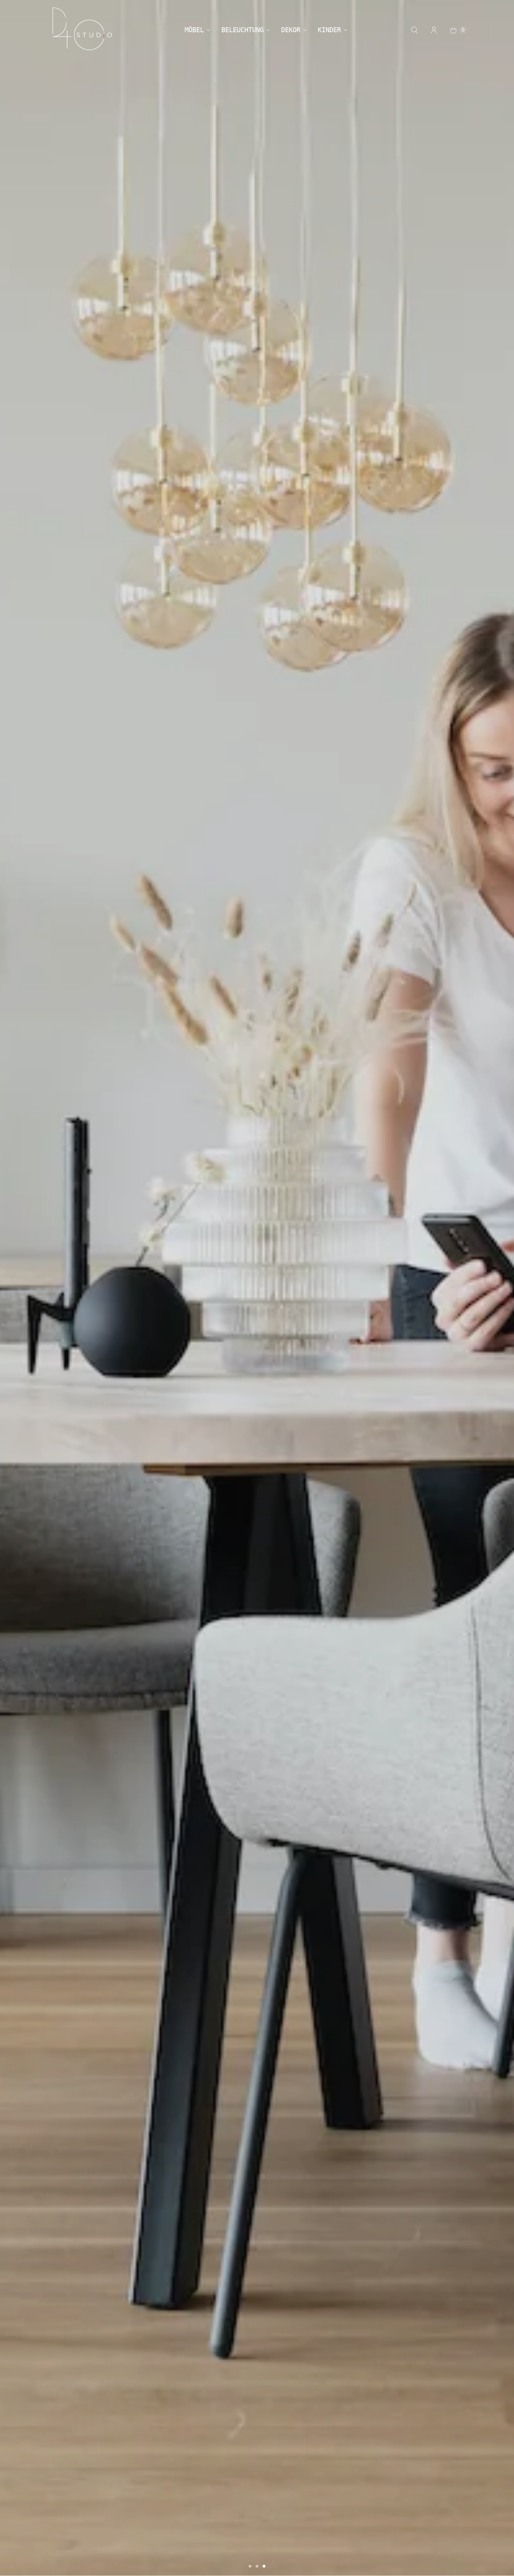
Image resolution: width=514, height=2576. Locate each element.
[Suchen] (414, 30)
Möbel (194, 30)
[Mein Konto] (434, 30)
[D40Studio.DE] (82, 30)
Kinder (329, 30)
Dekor (291, 30)
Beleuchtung (242, 30)
